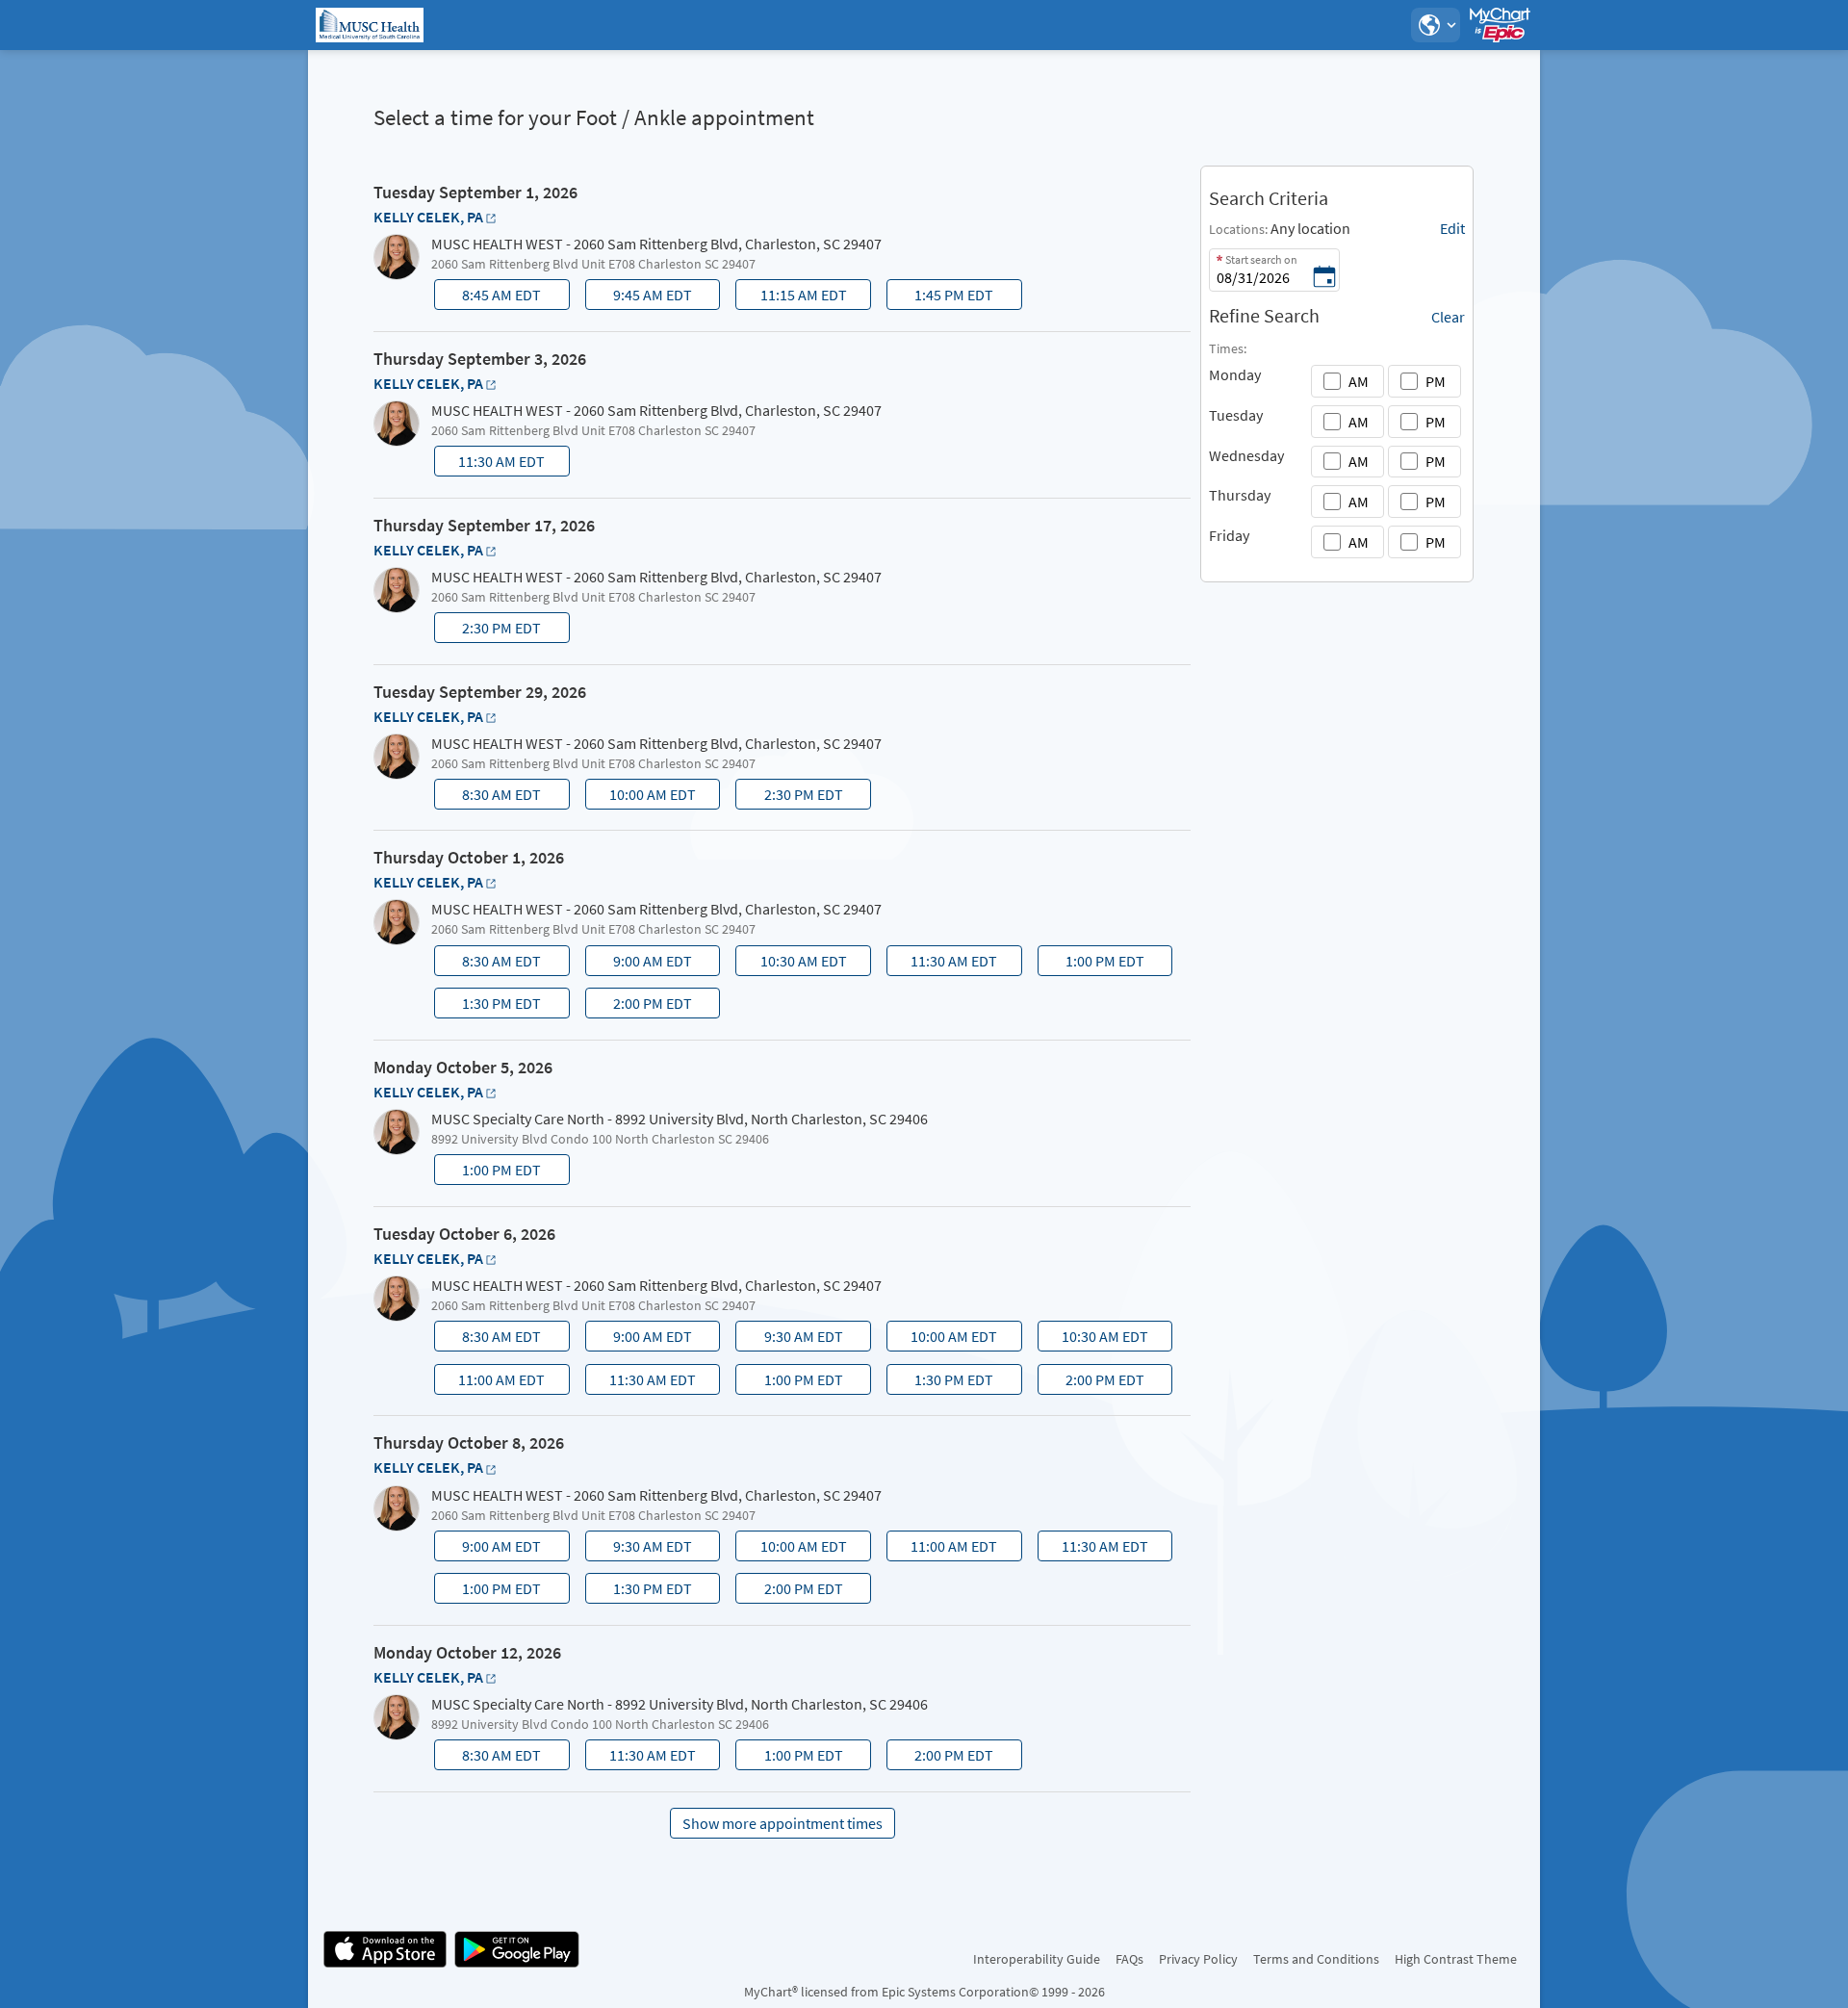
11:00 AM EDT (491, 1382)
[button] (1435, 25)
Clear (1448, 317)
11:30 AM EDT (491, 464)
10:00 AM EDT (642, 797)
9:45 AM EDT (641, 297)
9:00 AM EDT (641, 964)
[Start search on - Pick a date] (1324, 278)
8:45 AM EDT (489, 297)
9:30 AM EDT (792, 1339)
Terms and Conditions (1316, 1959)
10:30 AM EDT (794, 964)
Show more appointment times (783, 1823)
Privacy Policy (1198, 1959)
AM (1359, 381)
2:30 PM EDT (489, 631)
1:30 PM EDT (489, 1006)
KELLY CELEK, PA (428, 217)
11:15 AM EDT (794, 297)
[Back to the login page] (374, 25)
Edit (1452, 228)
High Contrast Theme (1456, 1959)
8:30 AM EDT (489, 797)
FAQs (1129, 1959)
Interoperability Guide (1037, 1959)
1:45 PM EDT (942, 297)
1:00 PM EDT (1093, 964)
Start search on (1261, 259)
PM (1436, 381)
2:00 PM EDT (641, 1006)
